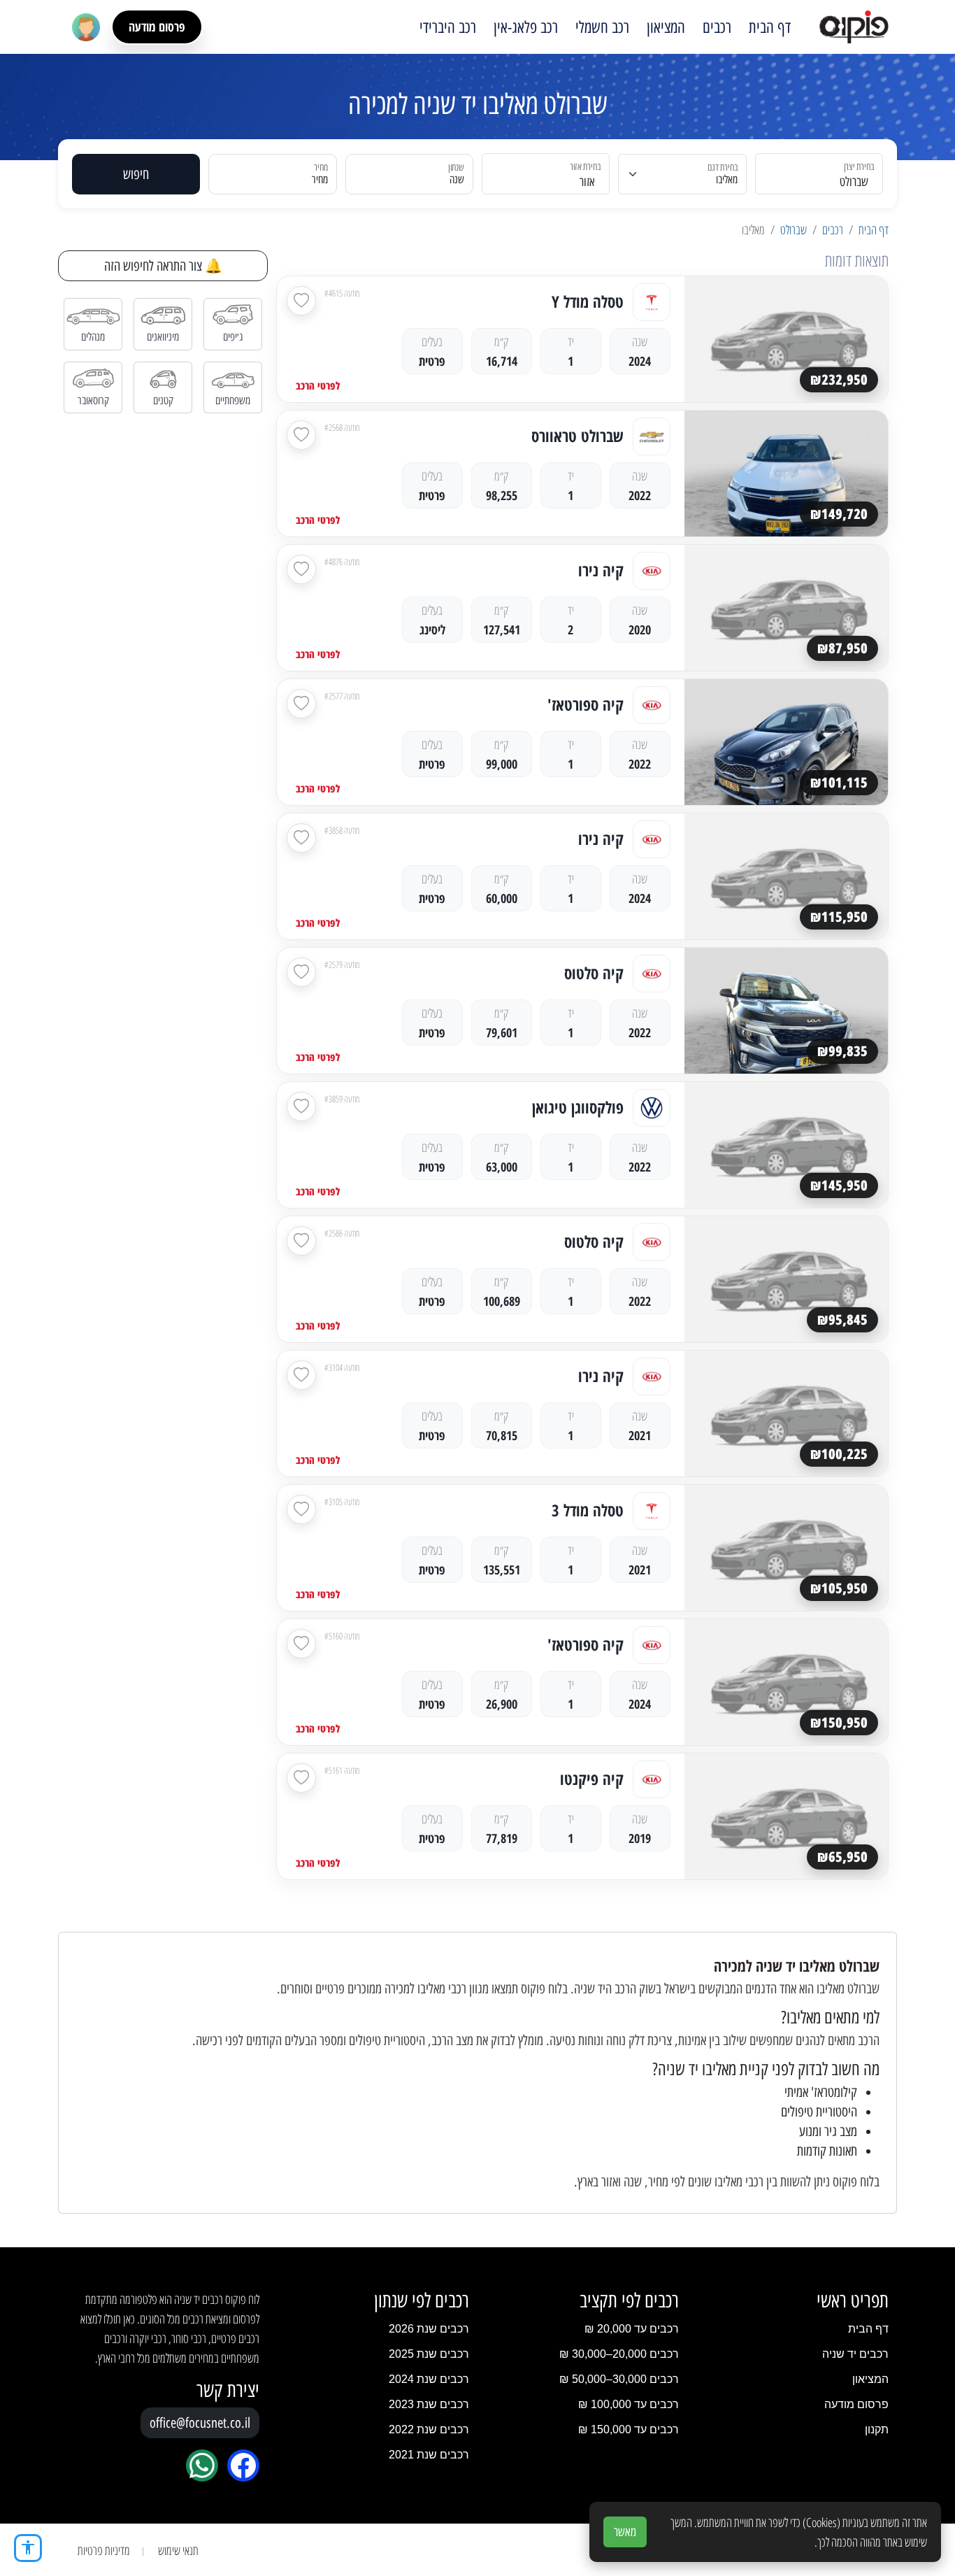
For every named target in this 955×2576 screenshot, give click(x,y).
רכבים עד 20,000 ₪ (632, 2329)
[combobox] (827, 174)
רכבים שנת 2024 (429, 2379)
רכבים (717, 27)
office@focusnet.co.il (200, 2423)
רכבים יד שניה (855, 2354)
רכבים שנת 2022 (429, 2429)
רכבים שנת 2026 (429, 2329)
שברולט (794, 229)
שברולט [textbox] (854, 182)
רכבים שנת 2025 (429, 2354)
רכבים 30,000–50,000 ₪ (619, 2379)
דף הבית (770, 27)
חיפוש (136, 174)
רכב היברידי (448, 27)
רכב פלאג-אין (526, 27)
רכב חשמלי (602, 27)
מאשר (625, 2532)
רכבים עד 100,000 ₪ (629, 2404)
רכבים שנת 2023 (429, 2404)
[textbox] (554, 182)
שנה (457, 179)
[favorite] (301, 301)
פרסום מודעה (157, 27)
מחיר (320, 179)
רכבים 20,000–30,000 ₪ (619, 2354)
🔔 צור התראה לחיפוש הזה (163, 266)
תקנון (877, 2429)
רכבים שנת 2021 (429, 2455)
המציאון (666, 27)
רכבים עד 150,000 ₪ (629, 2429)
